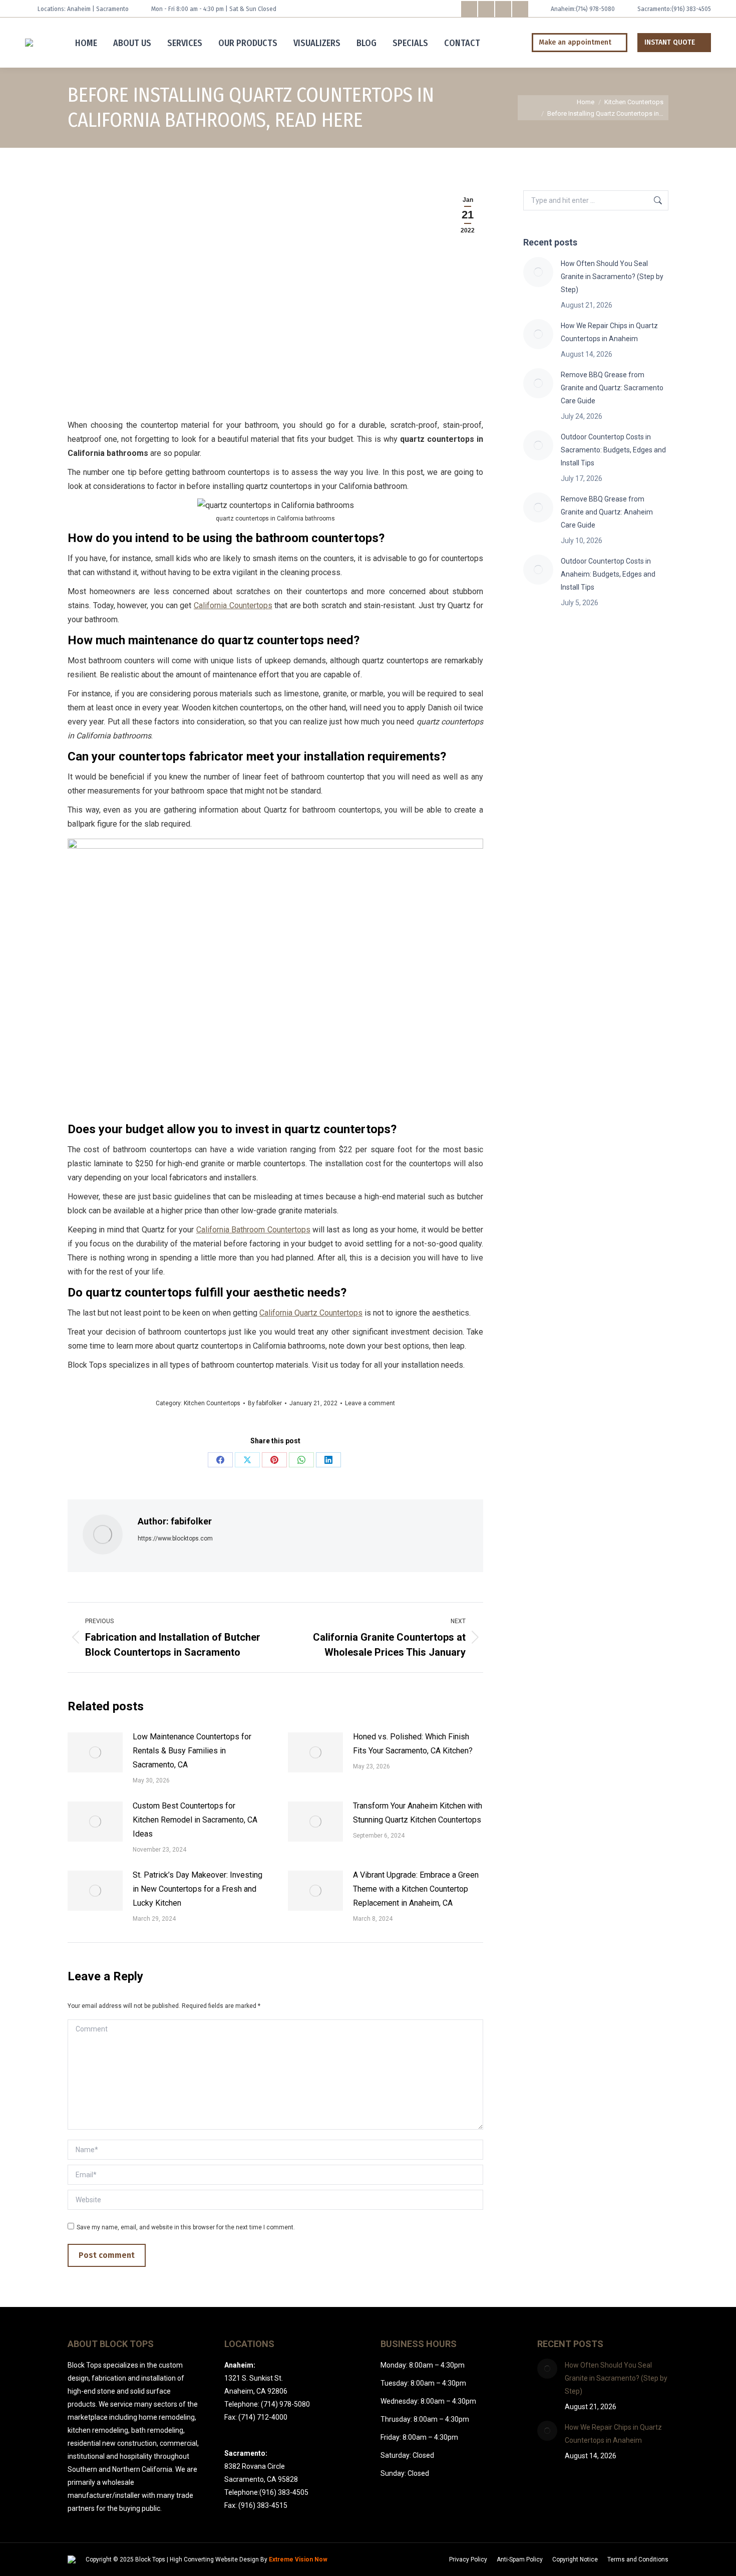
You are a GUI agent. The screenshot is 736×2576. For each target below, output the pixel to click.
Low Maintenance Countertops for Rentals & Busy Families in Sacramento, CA (192, 1751)
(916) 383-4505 (691, 9)
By (265, 1403)
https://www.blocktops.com (175, 1538)
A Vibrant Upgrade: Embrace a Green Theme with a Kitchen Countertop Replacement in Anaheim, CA (416, 1889)
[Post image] (95, 1752)
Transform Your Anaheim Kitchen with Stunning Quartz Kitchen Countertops (418, 1813)
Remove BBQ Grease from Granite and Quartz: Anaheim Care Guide (607, 512)
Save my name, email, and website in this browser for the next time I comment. (186, 2227)
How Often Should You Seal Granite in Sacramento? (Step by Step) (612, 277)
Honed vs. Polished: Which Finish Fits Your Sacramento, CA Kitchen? (413, 1744)
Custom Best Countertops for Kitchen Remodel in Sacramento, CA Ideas (195, 1820)
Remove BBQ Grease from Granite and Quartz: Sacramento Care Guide (612, 388)
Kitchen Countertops (212, 1403)
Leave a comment (370, 1403)
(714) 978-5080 (595, 9)
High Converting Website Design (214, 2559)
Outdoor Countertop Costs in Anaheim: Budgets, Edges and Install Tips (608, 574)
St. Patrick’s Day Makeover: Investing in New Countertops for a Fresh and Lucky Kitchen (198, 1889)
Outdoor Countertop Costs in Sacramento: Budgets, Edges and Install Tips (613, 450)
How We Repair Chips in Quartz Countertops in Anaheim (609, 332)
